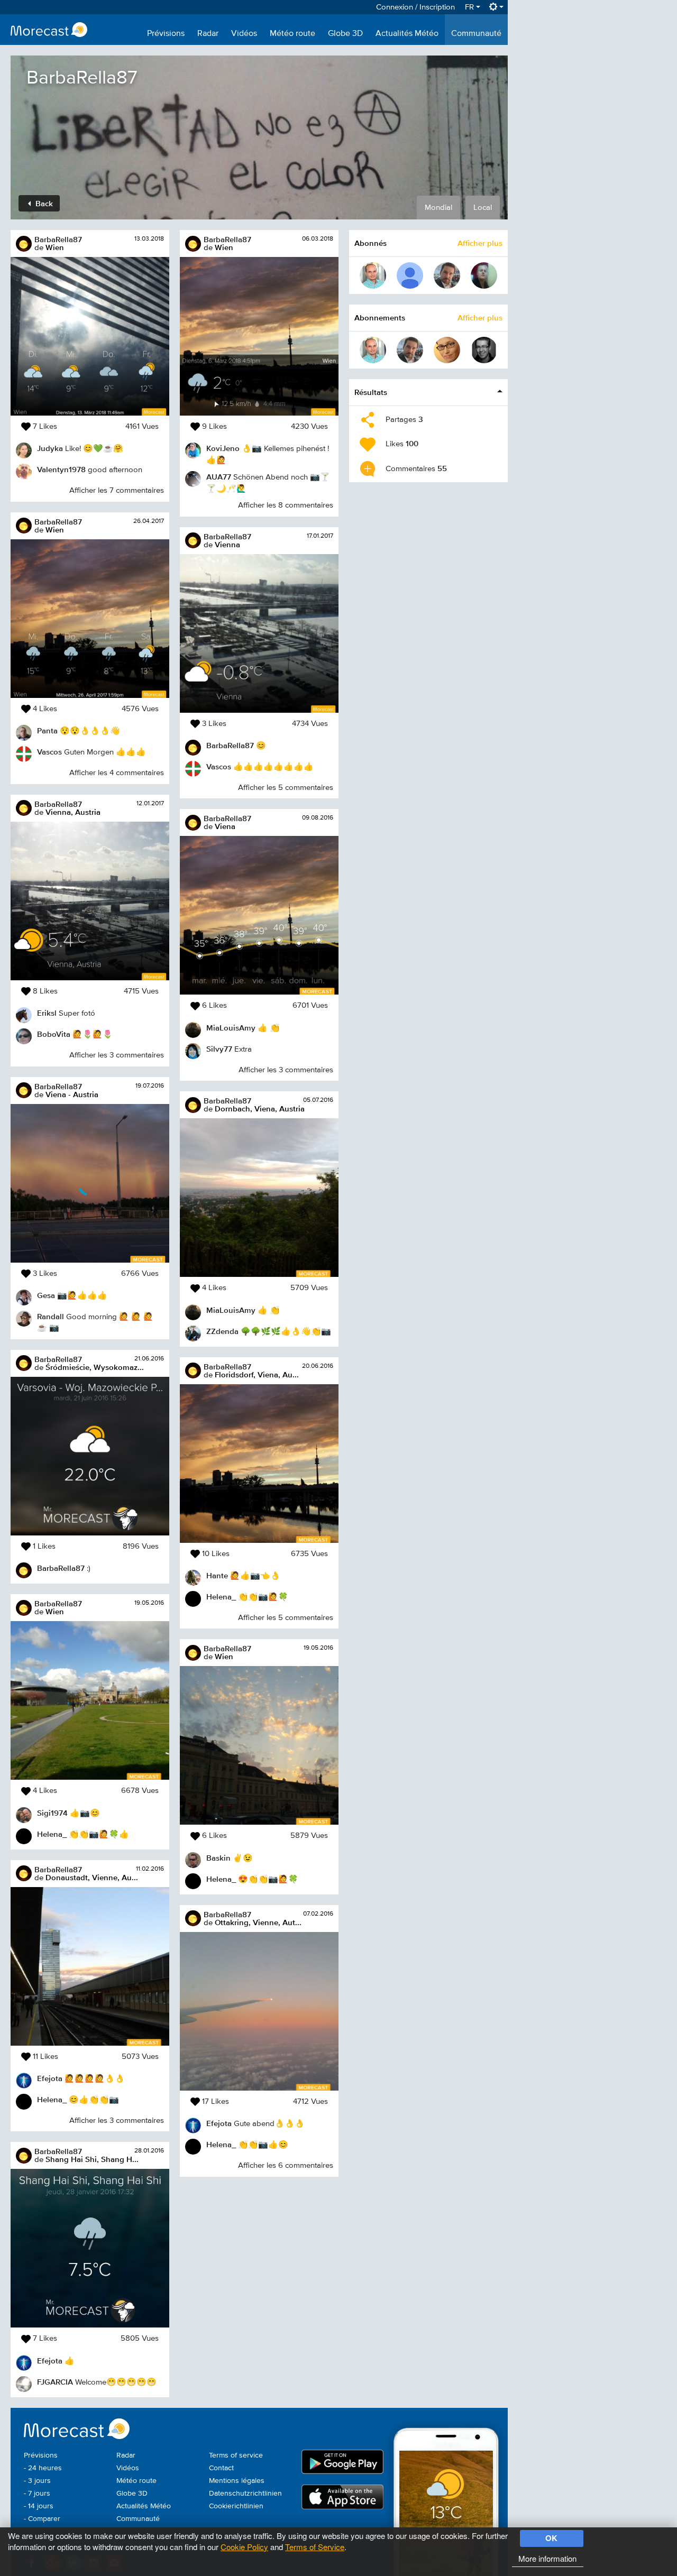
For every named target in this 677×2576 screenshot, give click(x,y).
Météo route (292, 34)
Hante (217, 1575)
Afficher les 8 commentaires (286, 505)
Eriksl (47, 1013)
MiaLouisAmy (231, 1028)
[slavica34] (484, 275)
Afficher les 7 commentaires (117, 490)
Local (483, 208)
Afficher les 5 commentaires (286, 788)
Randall (51, 1316)
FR (470, 7)
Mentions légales (237, 2481)
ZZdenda (222, 1331)
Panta (47, 730)
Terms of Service (315, 2547)
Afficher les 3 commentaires (117, 1055)
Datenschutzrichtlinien (245, 2494)
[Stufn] (484, 350)
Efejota (50, 2078)
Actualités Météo (407, 34)
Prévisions (166, 34)
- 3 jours (37, 2481)
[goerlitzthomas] (447, 275)
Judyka (50, 448)
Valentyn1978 (61, 469)
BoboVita (54, 1034)
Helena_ (52, 1834)
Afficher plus (480, 243)
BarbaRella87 (58, 239)
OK (551, 2538)
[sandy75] (447, 350)
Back (43, 203)
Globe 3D (345, 34)
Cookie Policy (244, 2547)
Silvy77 (219, 1049)
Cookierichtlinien (236, 2506)
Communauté (476, 34)
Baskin (218, 1858)
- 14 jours (39, 2506)
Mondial (438, 208)
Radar (208, 34)
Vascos (49, 752)
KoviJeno (223, 448)
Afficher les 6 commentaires (286, 2165)
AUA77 (219, 477)
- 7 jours (37, 2494)
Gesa (46, 1295)
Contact (221, 2468)
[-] (410, 275)
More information (547, 2558)
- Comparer (42, 2519)
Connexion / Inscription (415, 7)
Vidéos (244, 34)
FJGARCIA (55, 2382)
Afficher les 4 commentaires (117, 773)
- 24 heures (43, 2468)
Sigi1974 (52, 1813)
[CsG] (373, 275)
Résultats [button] (371, 392)
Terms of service (236, 2455)
